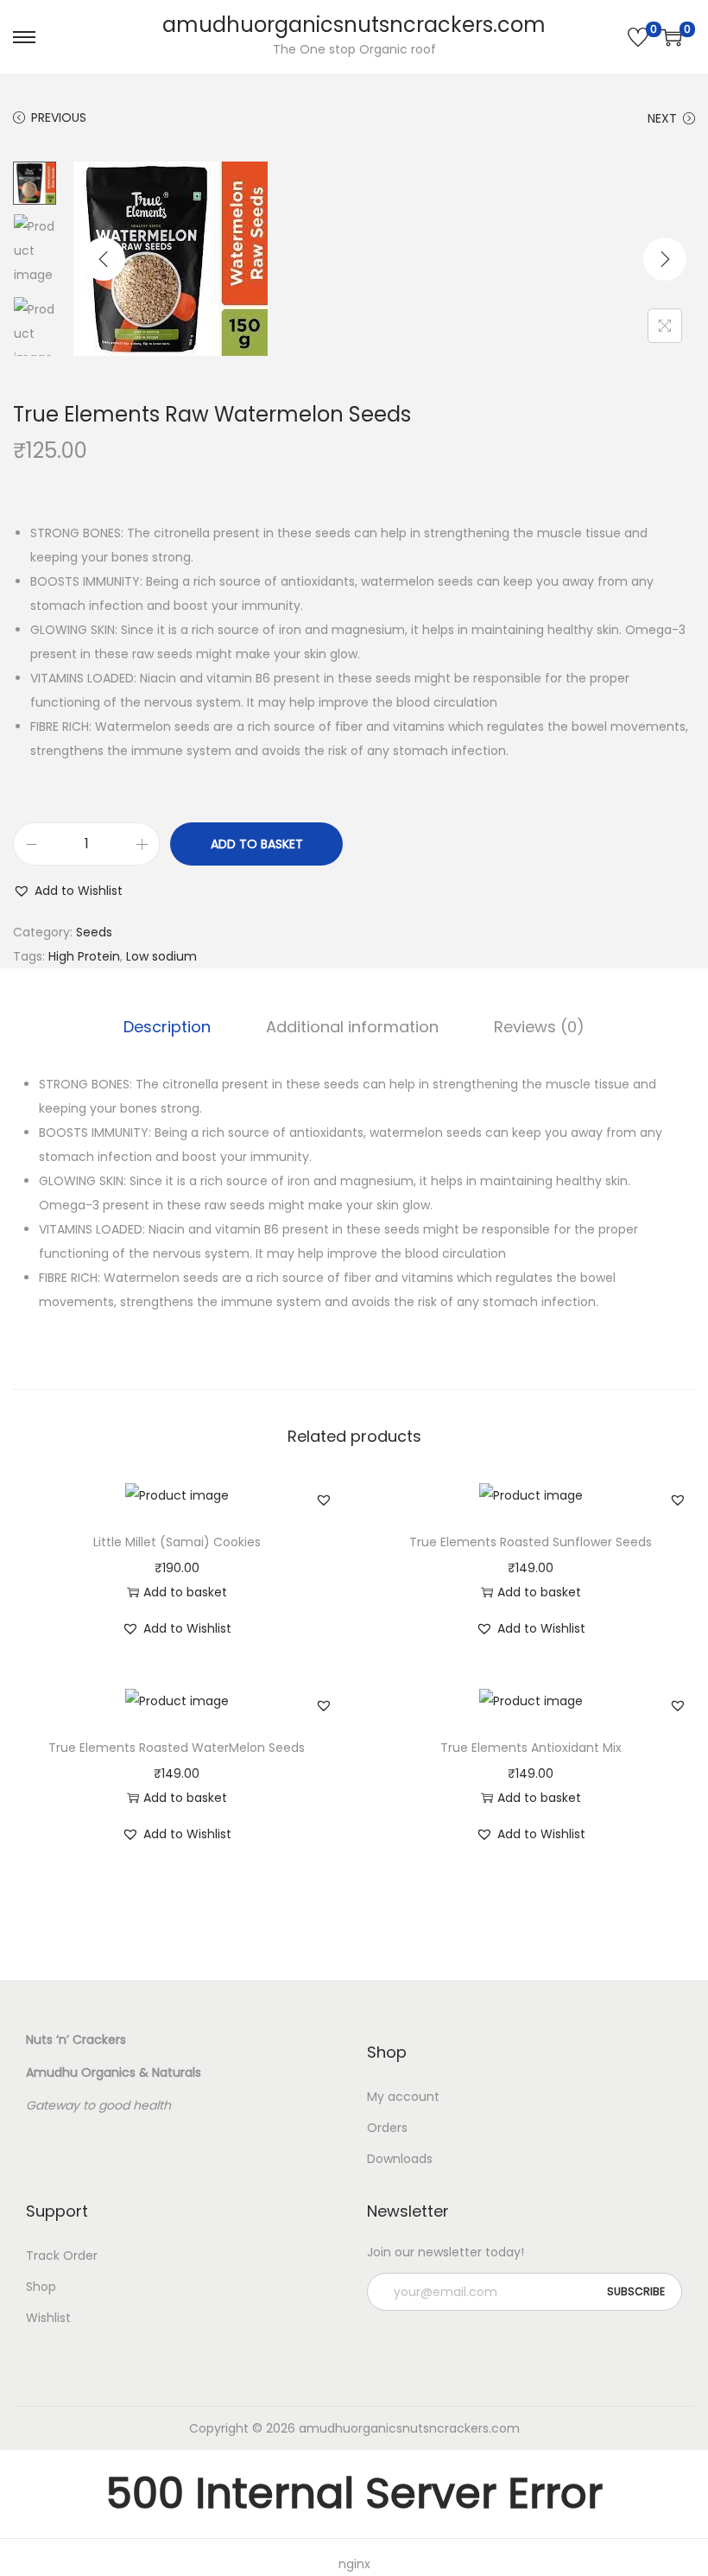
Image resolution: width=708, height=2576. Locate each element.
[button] (68, 891)
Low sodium (161, 956)
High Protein (84, 956)
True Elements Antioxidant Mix (531, 1748)
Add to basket (257, 844)
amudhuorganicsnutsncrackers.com (354, 25)
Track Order (62, 2256)
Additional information (352, 1027)
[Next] (665, 259)
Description (167, 1027)
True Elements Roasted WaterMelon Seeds (177, 1748)
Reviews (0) (539, 1027)
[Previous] (104, 259)
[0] (638, 37)
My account (403, 2097)
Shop (41, 2287)
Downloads (400, 2159)
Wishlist (48, 2318)
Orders (387, 2128)
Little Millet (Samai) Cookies (177, 1542)
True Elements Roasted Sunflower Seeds (531, 1542)
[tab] (167, 1027)
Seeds (94, 932)
